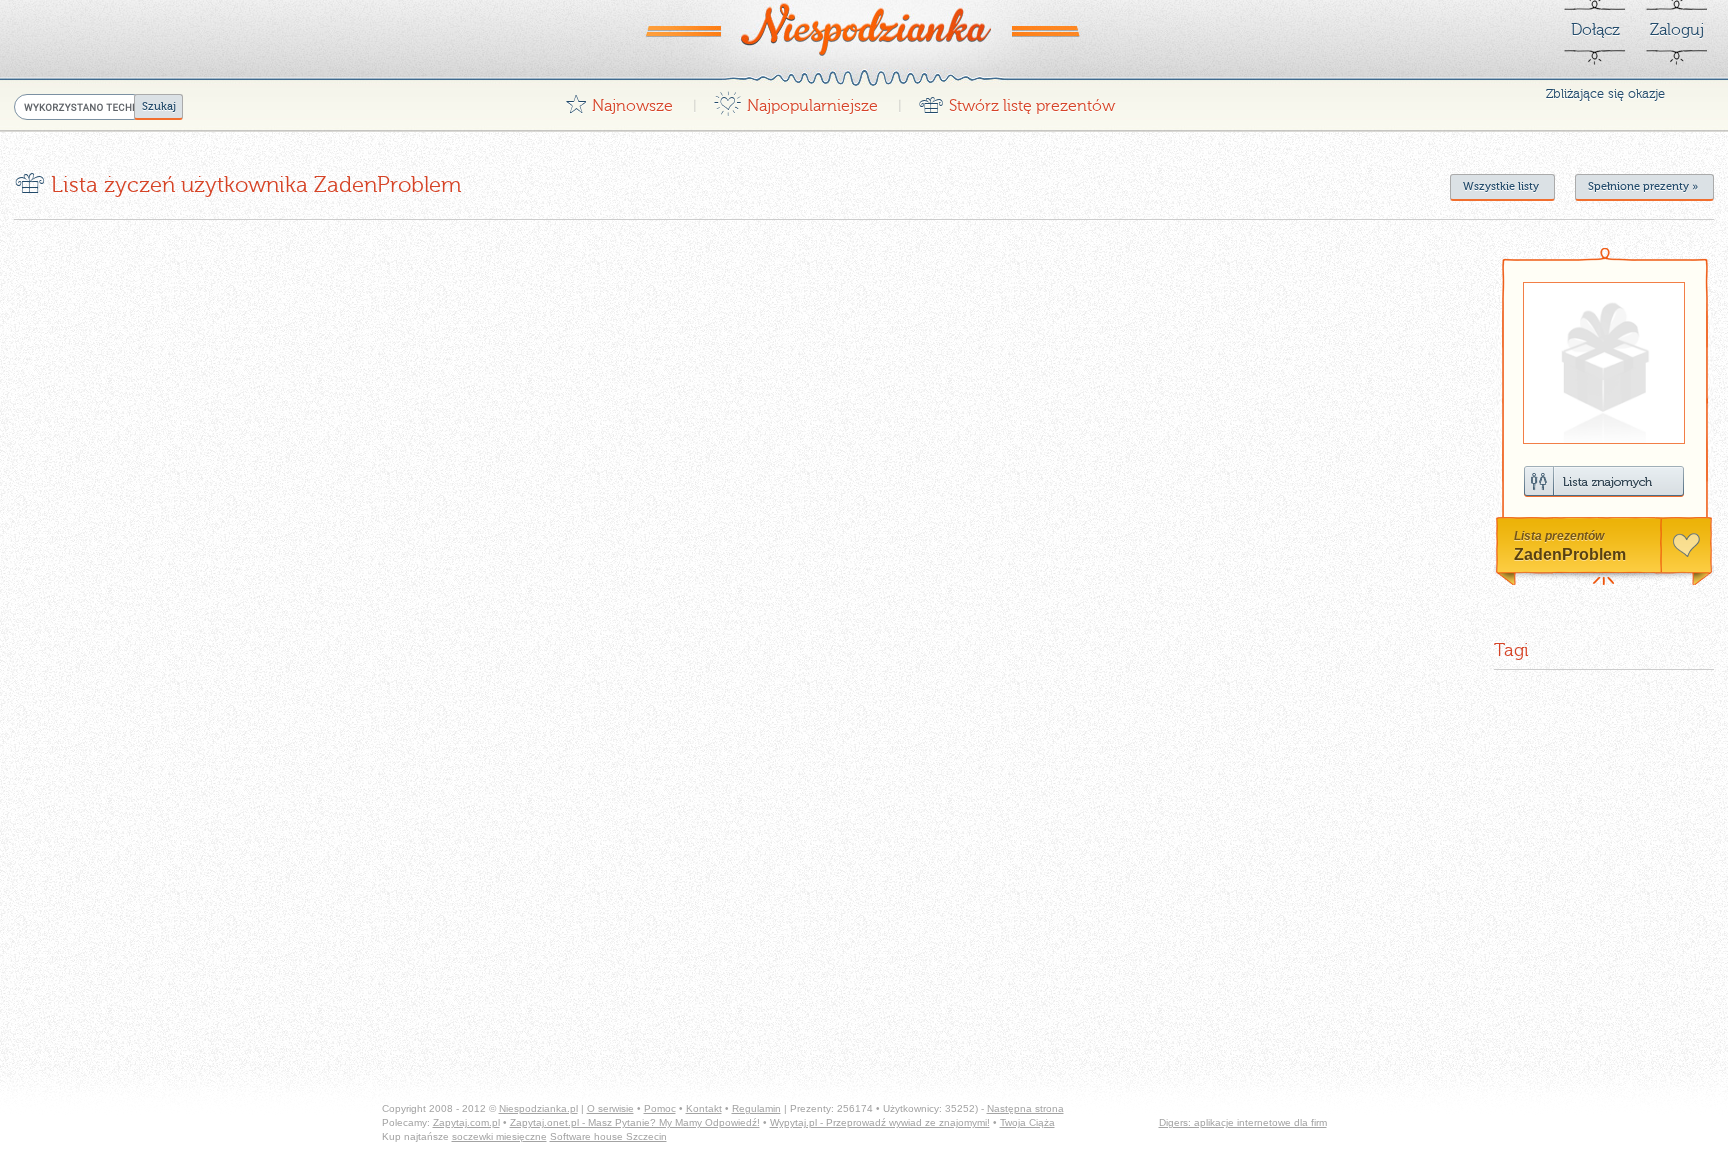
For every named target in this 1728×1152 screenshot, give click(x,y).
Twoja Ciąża (1027, 1122)
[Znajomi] (1604, 481)
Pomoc (660, 1108)
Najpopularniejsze (795, 100)
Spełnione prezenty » (1643, 186)
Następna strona (1025, 1108)
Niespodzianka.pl (538, 1108)
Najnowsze (619, 100)
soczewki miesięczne (499, 1136)
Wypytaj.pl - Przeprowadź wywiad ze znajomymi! (880, 1122)
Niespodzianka (864, 29)
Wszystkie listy (1501, 186)
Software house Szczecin (608, 1136)
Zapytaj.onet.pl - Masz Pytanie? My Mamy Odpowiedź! (635, 1122)
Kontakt (704, 1108)
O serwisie (610, 1108)
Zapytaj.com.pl (466, 1122)
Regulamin (756, 1108)
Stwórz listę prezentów (1016, 100)
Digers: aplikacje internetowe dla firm (1243, 1122)
